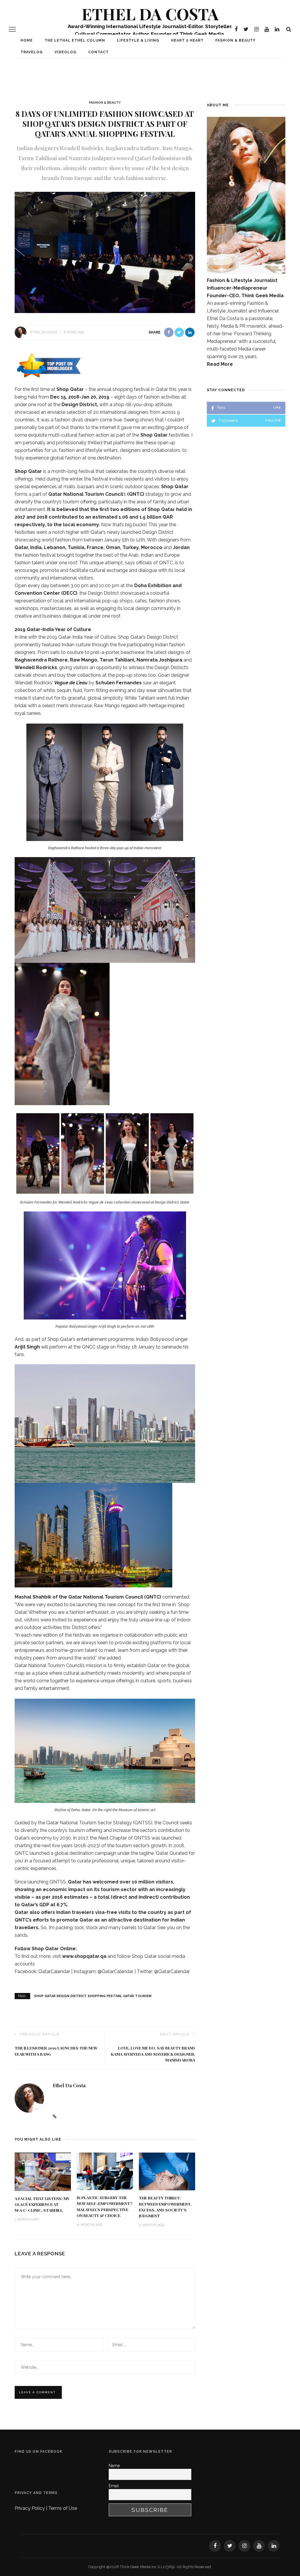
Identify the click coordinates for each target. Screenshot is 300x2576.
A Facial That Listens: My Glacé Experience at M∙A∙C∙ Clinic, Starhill (42, 2204)
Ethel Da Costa (150, 14)
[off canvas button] (12, 29)
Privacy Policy (30, 2508)
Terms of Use (63, 2508)
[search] (289, 29)
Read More (220, 364)
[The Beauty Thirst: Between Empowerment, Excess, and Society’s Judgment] (167, 2171)
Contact (98, 52)
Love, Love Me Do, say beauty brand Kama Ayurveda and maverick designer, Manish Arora (153, 2054)
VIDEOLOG (65, 52)
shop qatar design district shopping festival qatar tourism (93, 1996)
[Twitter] (246, 29)
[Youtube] (267, 29)
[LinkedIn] (277, 29)
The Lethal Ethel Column (75, 40)
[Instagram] (256, 29)
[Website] (55, 2117)
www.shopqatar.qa (84, 1956)
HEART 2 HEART (187, 40)
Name (114, 2466)
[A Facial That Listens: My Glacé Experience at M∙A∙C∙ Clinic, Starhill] (43, 2171)
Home (27, 40)
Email (114, 2486)
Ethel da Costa (44, 332)
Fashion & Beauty (235, 40)
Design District (79, 405)
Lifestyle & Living (138, 40)
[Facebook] (236, 29)
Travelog (32, 52)
